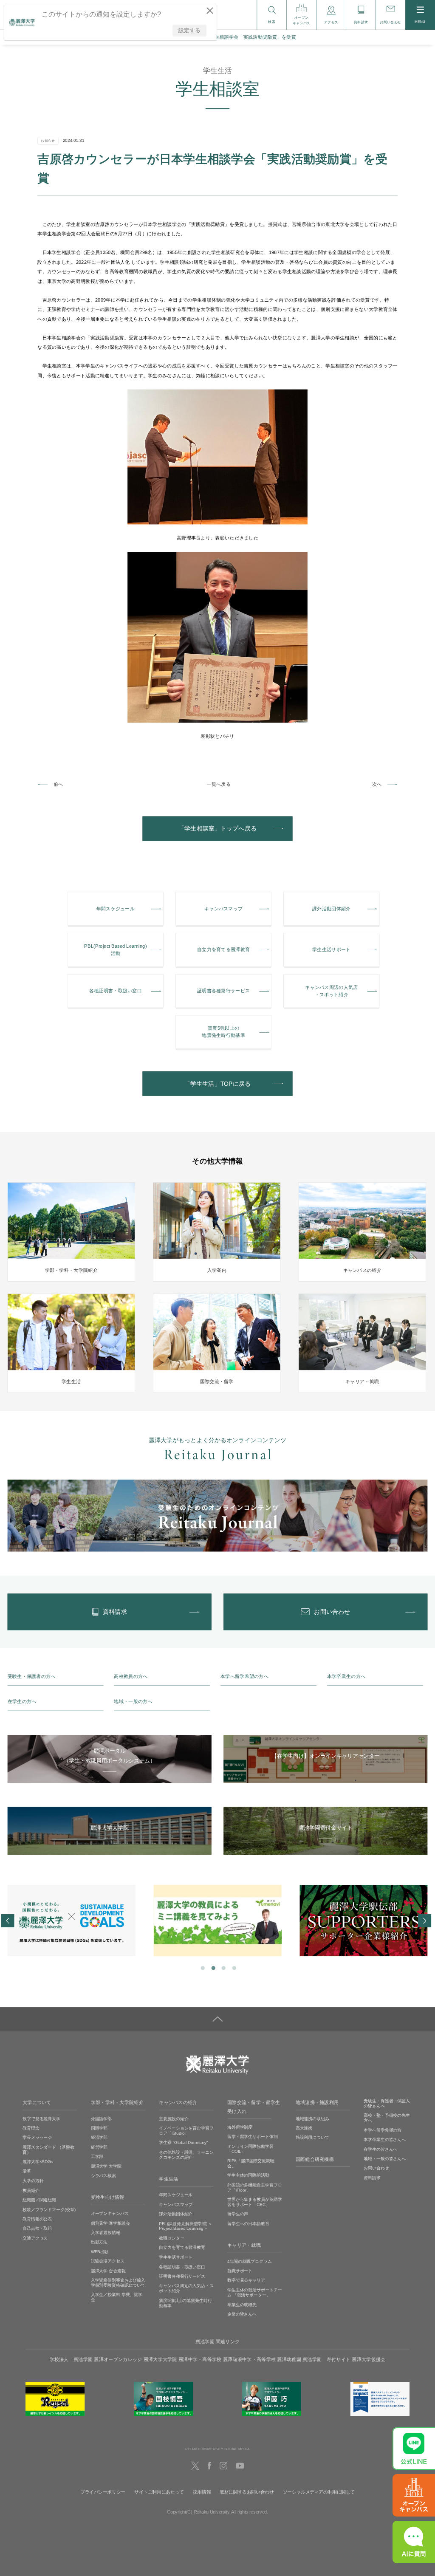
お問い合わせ (376, 2168)
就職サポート (240, 2271)
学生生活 (168, 2179)
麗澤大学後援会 (369, 2359)
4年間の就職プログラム (250, 2261)
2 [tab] (213, 1968)
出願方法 (99, 2242)
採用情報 (202, 2492)
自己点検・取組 (37, 2228)
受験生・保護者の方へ (32, 1676)
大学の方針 (33, 2181)
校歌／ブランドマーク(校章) (49, 2209)
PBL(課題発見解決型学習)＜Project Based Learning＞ (185, 2226)
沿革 (27, 2171)
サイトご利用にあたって (159, 2492)
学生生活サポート (176, 2257)
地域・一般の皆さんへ (385, 2159)
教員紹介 (31, 2190)
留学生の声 (238, 2214)
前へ (58, 784)
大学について (37, 2102)
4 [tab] (233, 1968)
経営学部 (99, 2147)
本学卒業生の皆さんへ (385, 2140)
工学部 (97, 2157)
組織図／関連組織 (39, 2200)
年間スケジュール (176, 2195)
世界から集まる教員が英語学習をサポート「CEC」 (255, 2202)
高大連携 (304, 2128)
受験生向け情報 (108, 2198)
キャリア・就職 (244, 2245)
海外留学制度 (240, 2127)
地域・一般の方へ (133, 1702)
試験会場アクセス (108, 2261)
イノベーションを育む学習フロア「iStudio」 (186, 2131)
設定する (189, 30)
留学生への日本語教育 (248, 2224)
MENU (420, 22)
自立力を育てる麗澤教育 (182, 2247)
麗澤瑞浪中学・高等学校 (249, 2359)
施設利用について (312, 2137)
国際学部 (99, 2128)
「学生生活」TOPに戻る (217, 1084)
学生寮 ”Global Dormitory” (183, 2142)
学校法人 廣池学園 (71, 2359)
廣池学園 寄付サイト (326, 2359)
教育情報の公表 (37, 2219)
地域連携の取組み (312, 2118)
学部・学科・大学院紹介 (117, 2102)
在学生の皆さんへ (380, 2149)
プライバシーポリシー (103, 2492)
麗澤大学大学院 (160, 2359)
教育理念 (31, 2128)
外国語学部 (101, 2118)
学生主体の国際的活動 (248, 2175)
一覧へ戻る (219, 784)
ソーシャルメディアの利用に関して (319, 2492)
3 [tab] (223, 1968)
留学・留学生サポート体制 (253, 2137)
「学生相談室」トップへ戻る (217, 829)
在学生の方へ (22, 1702)
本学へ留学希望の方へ (244, 1676)
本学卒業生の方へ (346, 1676)
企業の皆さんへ (242, 2314)
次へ (377, 784)
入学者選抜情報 (106, 2233)
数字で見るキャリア (246, 2280)
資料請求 (372, 2178)
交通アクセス (35, 2238)
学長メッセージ (37, 2137)
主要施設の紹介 (174, 2118)
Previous (7, 1921)
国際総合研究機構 (315, 2159)
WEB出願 (100, 2252)
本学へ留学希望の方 (383, 2130)
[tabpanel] (72, 1921)
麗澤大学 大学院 (106, 2166)
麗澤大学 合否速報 (108, 2270)
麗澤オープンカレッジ (118, 2359)
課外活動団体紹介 (176, 2214)
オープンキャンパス (110, 2213)
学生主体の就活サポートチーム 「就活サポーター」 (255, 2292)
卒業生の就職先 (242, 2304)
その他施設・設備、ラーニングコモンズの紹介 (186, 2155)
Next (424, 1921)
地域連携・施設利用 (317, 2102)
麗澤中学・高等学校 (200, 2359)
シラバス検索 (103, 2176)
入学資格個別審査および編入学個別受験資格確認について (118, 2283)
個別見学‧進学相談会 (110, 2223)
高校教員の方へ (131, 1676)
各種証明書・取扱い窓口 (182, 2267)
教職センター (171, 2238)
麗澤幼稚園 (289, 2359)
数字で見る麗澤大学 (41, 2118)
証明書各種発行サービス (182, 2276)
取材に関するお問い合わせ (247, 2492)
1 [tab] (202, 1968)
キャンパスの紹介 (178, 2102)
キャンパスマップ (176, 2205)
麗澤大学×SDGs (38, 2162)
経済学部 (99, 2137)
